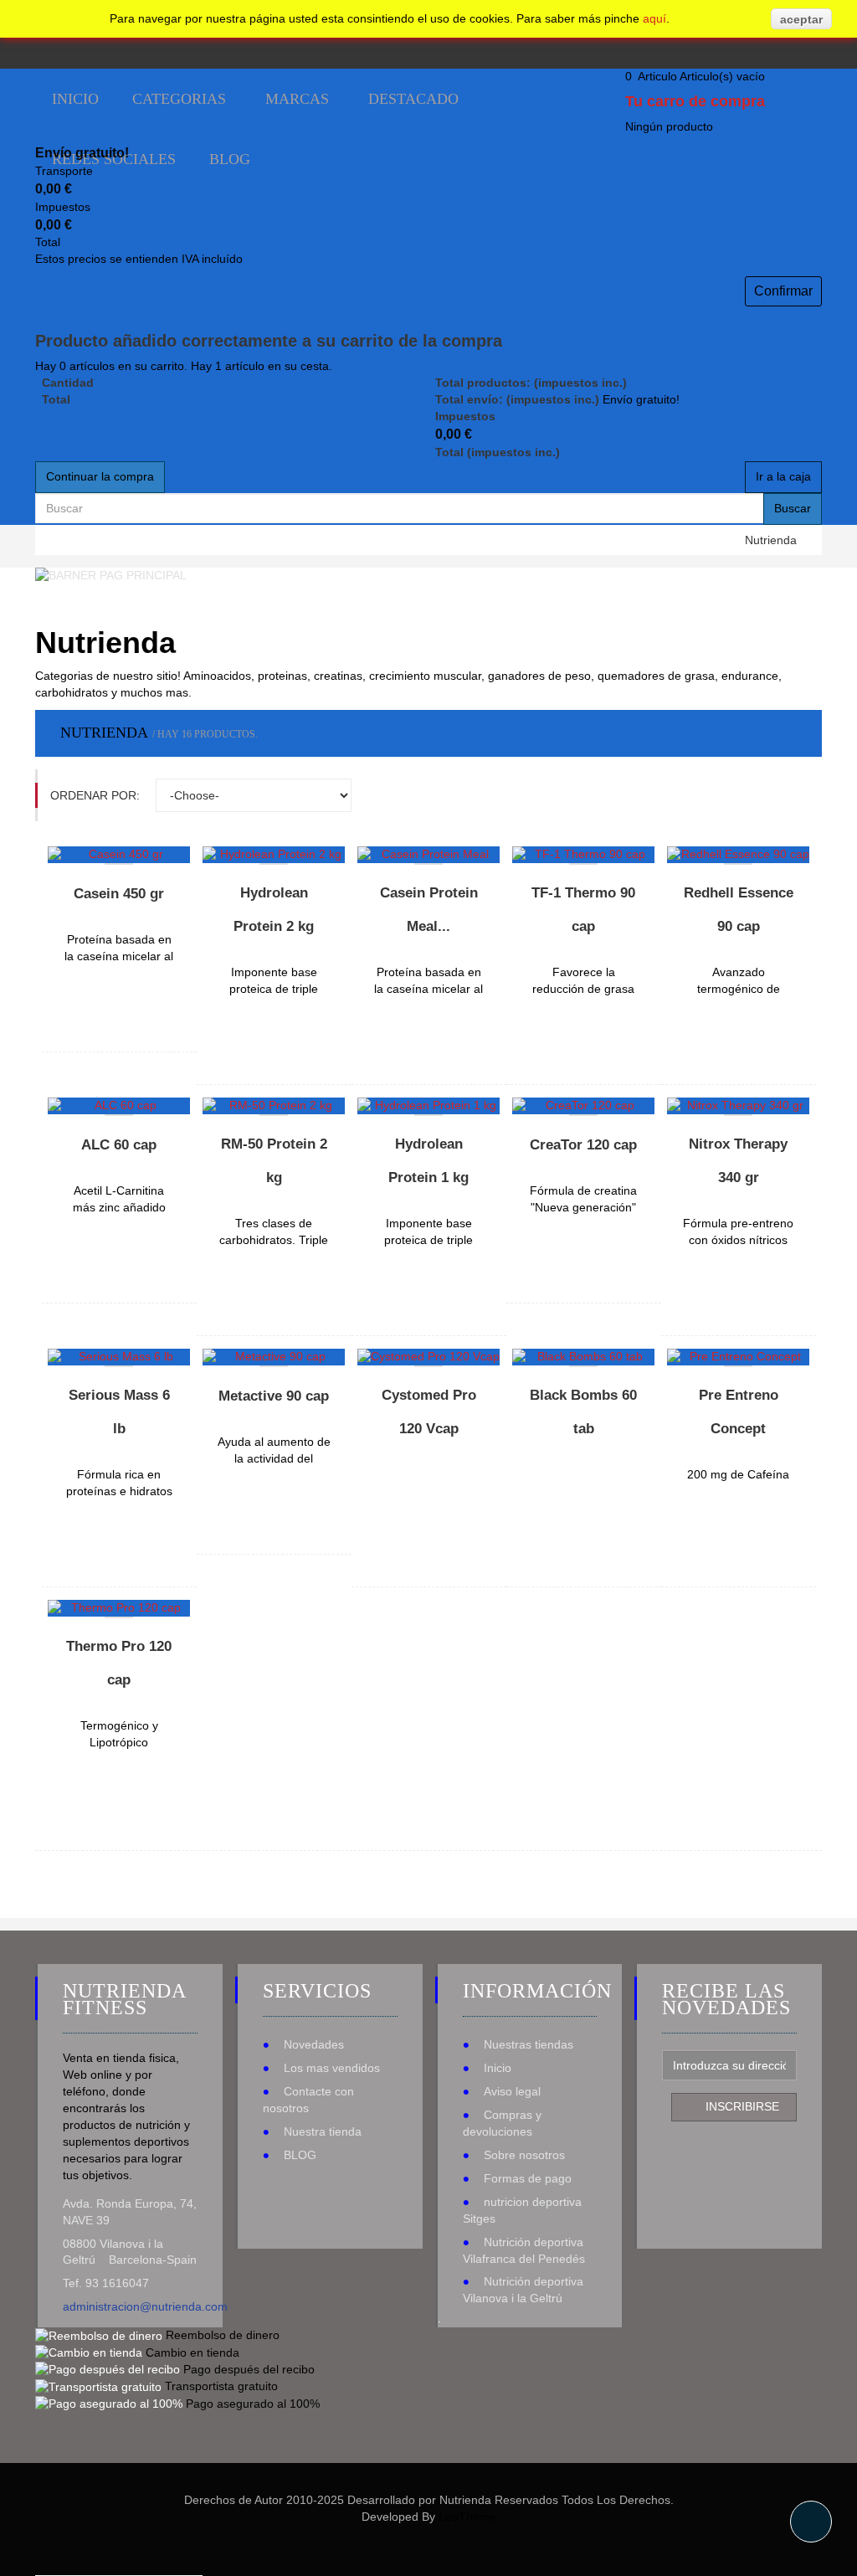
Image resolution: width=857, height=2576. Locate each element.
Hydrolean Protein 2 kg (274, 910)
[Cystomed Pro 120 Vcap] (428, 1357)
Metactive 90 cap (274, 1396)
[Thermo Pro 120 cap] (119, 1608)
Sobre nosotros (524, 2155)
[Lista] (795, 795)
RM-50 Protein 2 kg (274, 1161)
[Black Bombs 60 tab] (583, 1357)
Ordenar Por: (95, 795)
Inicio (498, 2068)
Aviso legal (512, 2091)
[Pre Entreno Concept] (738, 1357)
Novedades (314, 2044)
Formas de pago (528, 2178)
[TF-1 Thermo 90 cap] (583, 855)
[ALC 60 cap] (119, 1106)
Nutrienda (771, 540)
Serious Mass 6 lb (119, 1412)
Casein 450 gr (119, 894)
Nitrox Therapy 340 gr (738, 1161)
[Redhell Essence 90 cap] (738, 855)
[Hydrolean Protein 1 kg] (428, 1106)
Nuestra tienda (323, 2131)
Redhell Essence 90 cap (739, 910)
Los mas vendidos (332, 2068)
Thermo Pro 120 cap (119, 1663)
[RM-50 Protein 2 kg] (274, 1106)
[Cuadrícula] (765, 795)
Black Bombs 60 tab (583, 1412)
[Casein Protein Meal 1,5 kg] (428, 855)
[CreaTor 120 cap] (583, 1106)
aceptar (801, 19)
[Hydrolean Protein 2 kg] (274, 855)
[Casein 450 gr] (119, 855)
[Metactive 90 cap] (274, 1357)
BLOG (300, 2155)
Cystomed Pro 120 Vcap (429, 1412)
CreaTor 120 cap (583, 1145)
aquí (654, 18)
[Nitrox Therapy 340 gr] (738, 1106)
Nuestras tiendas (529, 2044)
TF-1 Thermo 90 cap (583, 910)
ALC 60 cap (119, 1145)
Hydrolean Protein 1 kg (428, 1161)
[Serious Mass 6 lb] (119, 1357)
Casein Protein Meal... (429, 910)
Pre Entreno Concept (739, 1412)
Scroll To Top (811, 2522)
